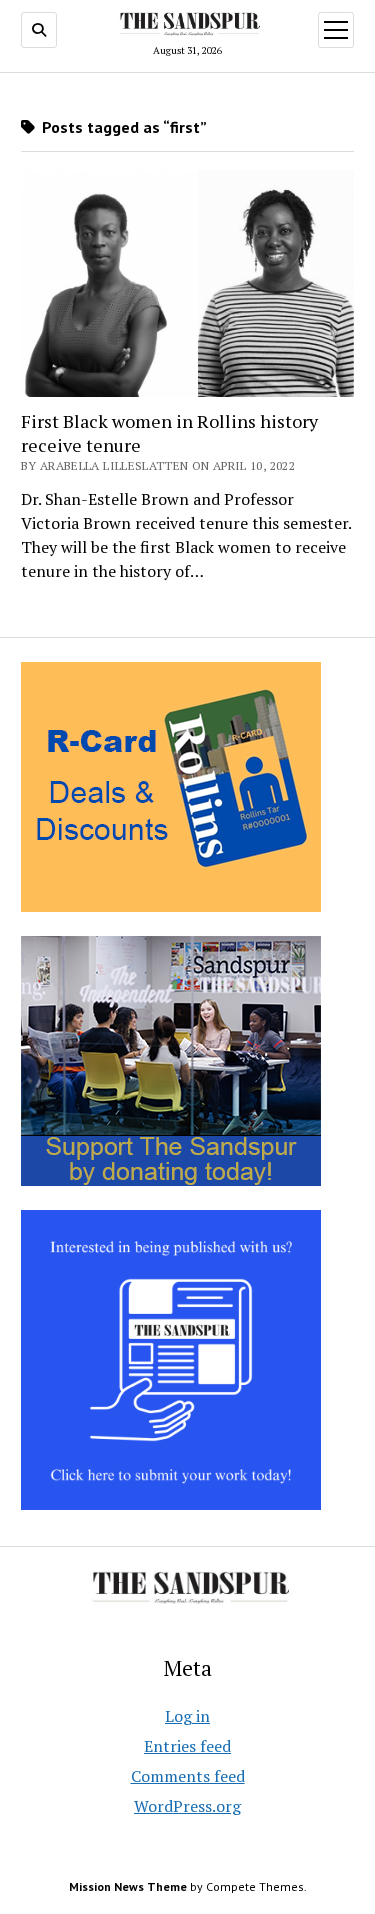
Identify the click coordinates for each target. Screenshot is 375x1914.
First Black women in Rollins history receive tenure (169, 433)
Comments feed (188, 1776)
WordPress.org (187, 1806)
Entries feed (187, 1746)
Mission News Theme (128, 1886)
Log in (187, 1716)
